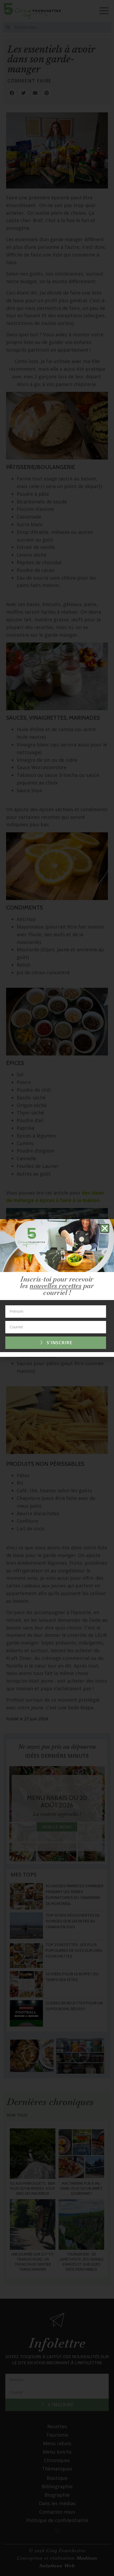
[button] (105, 1228)
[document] (57, 1288)
